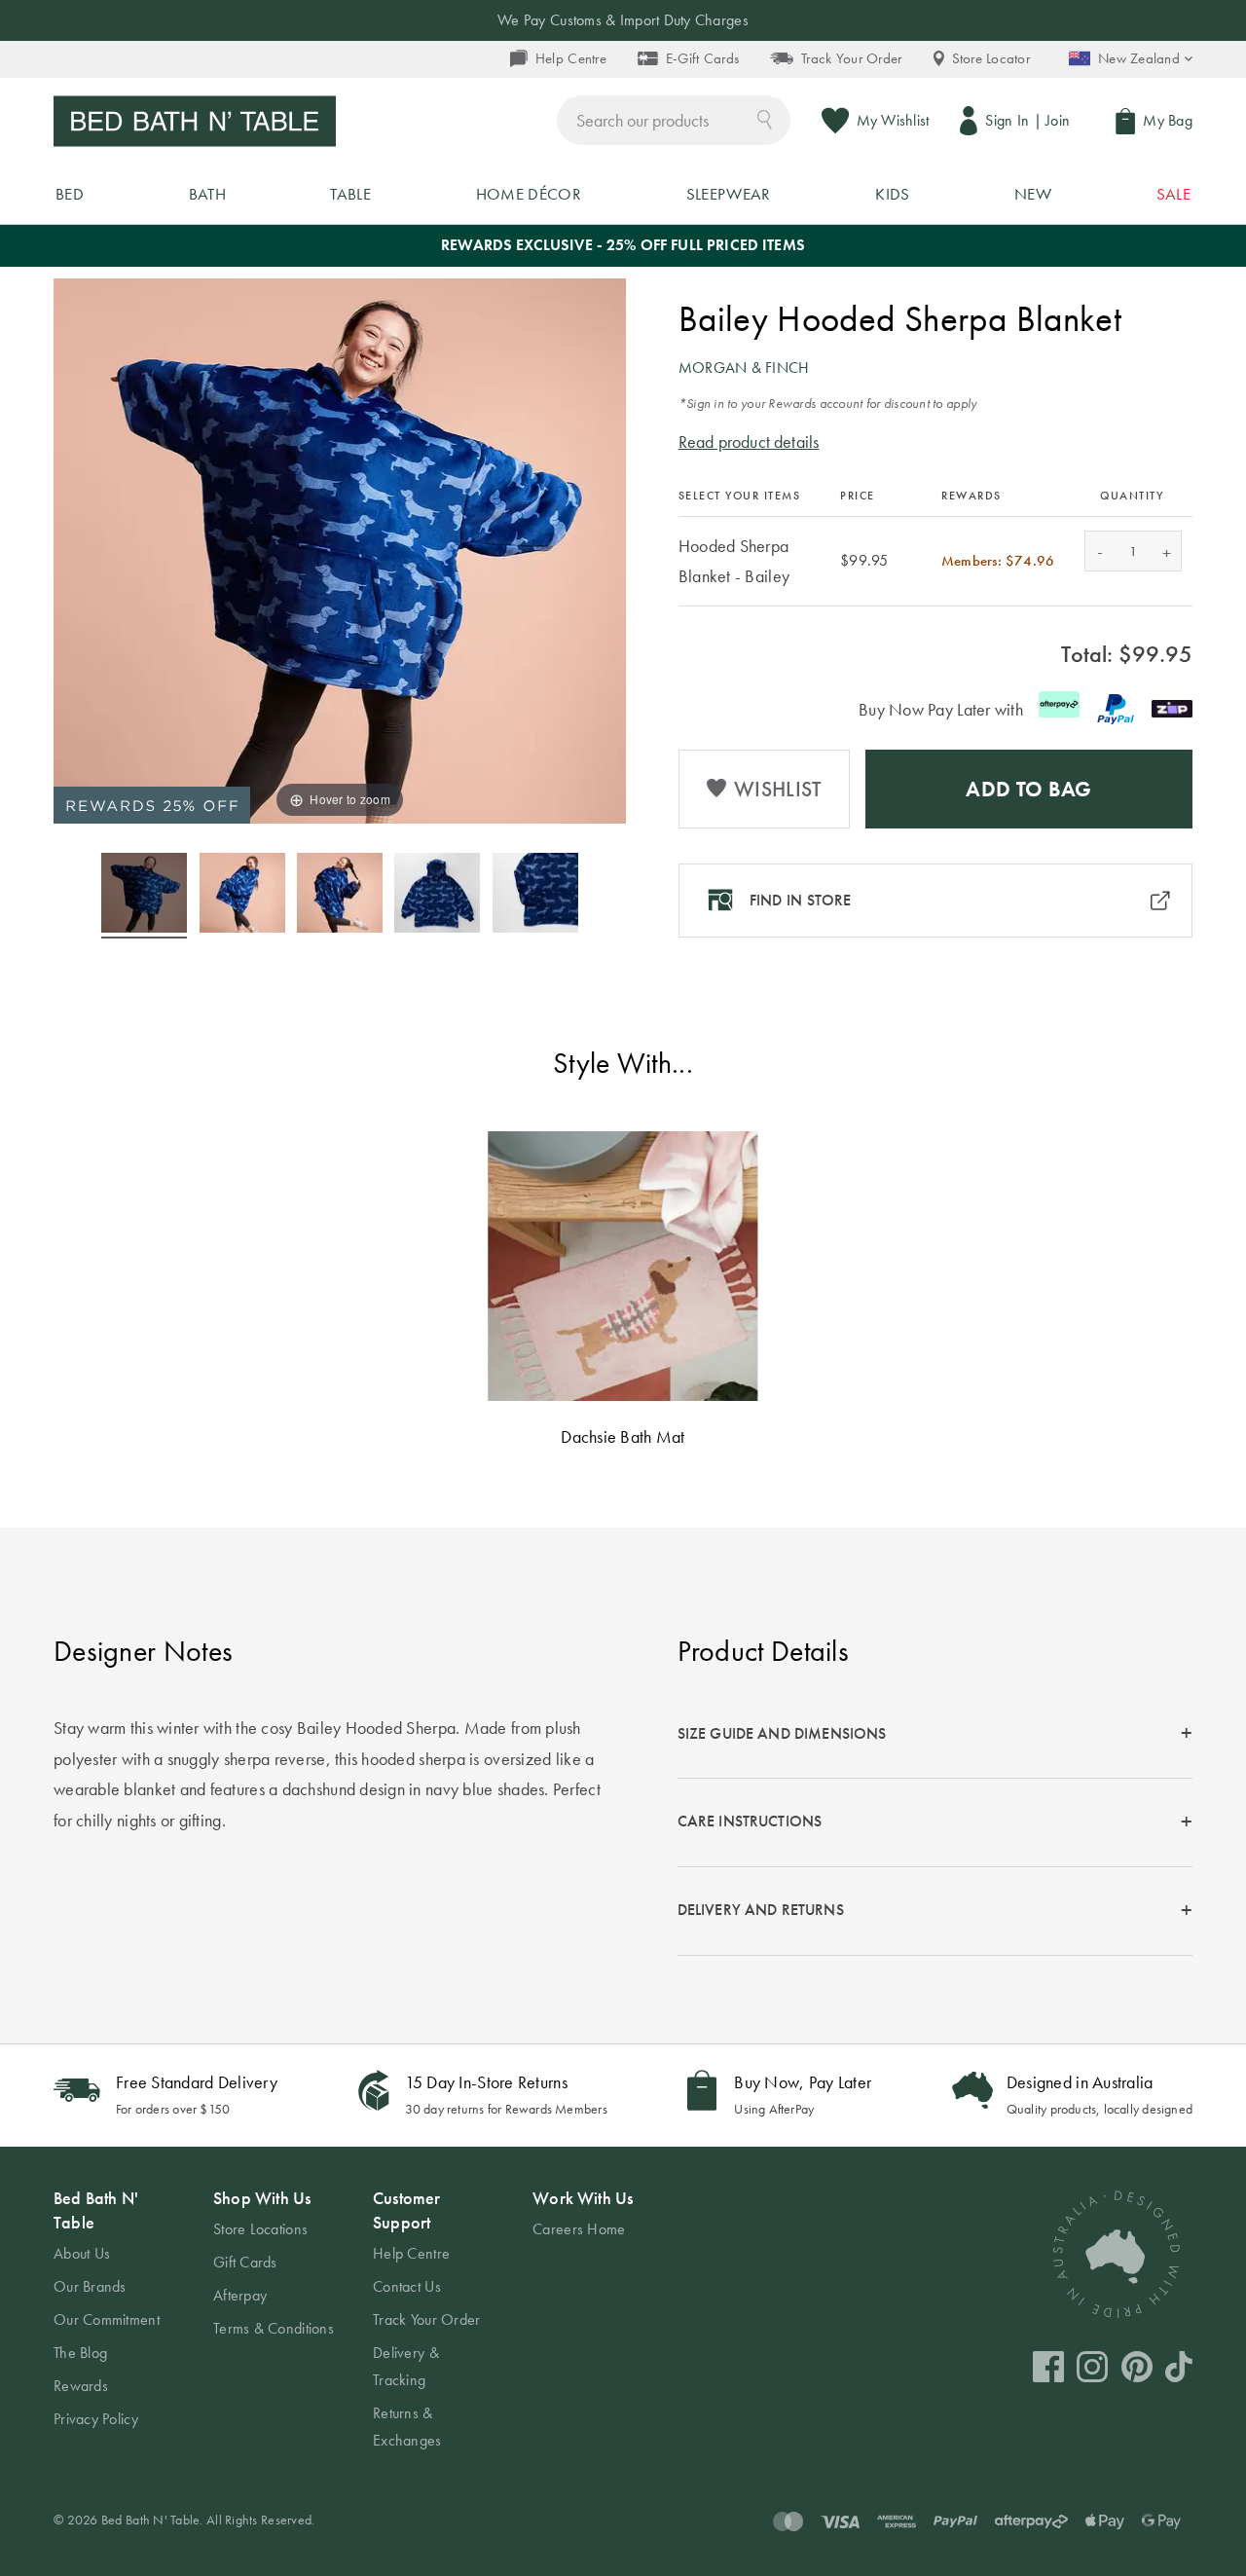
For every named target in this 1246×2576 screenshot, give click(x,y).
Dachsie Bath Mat (623, 1436)
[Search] (765, 118)
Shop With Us (262, 2198)
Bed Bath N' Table (96, 2210)
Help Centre (571, 58)
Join (1058, 120)
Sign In (1007, 120)
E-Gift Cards (702, 58)
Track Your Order (851, 58)
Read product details (749, 442)
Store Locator (991, 58)
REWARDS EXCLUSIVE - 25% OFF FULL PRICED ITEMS (623, 245)
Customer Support (406, 2210)
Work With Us (583, 2198)
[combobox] (674, 120)
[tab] (935, 1734)
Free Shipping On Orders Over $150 (623, 20)
